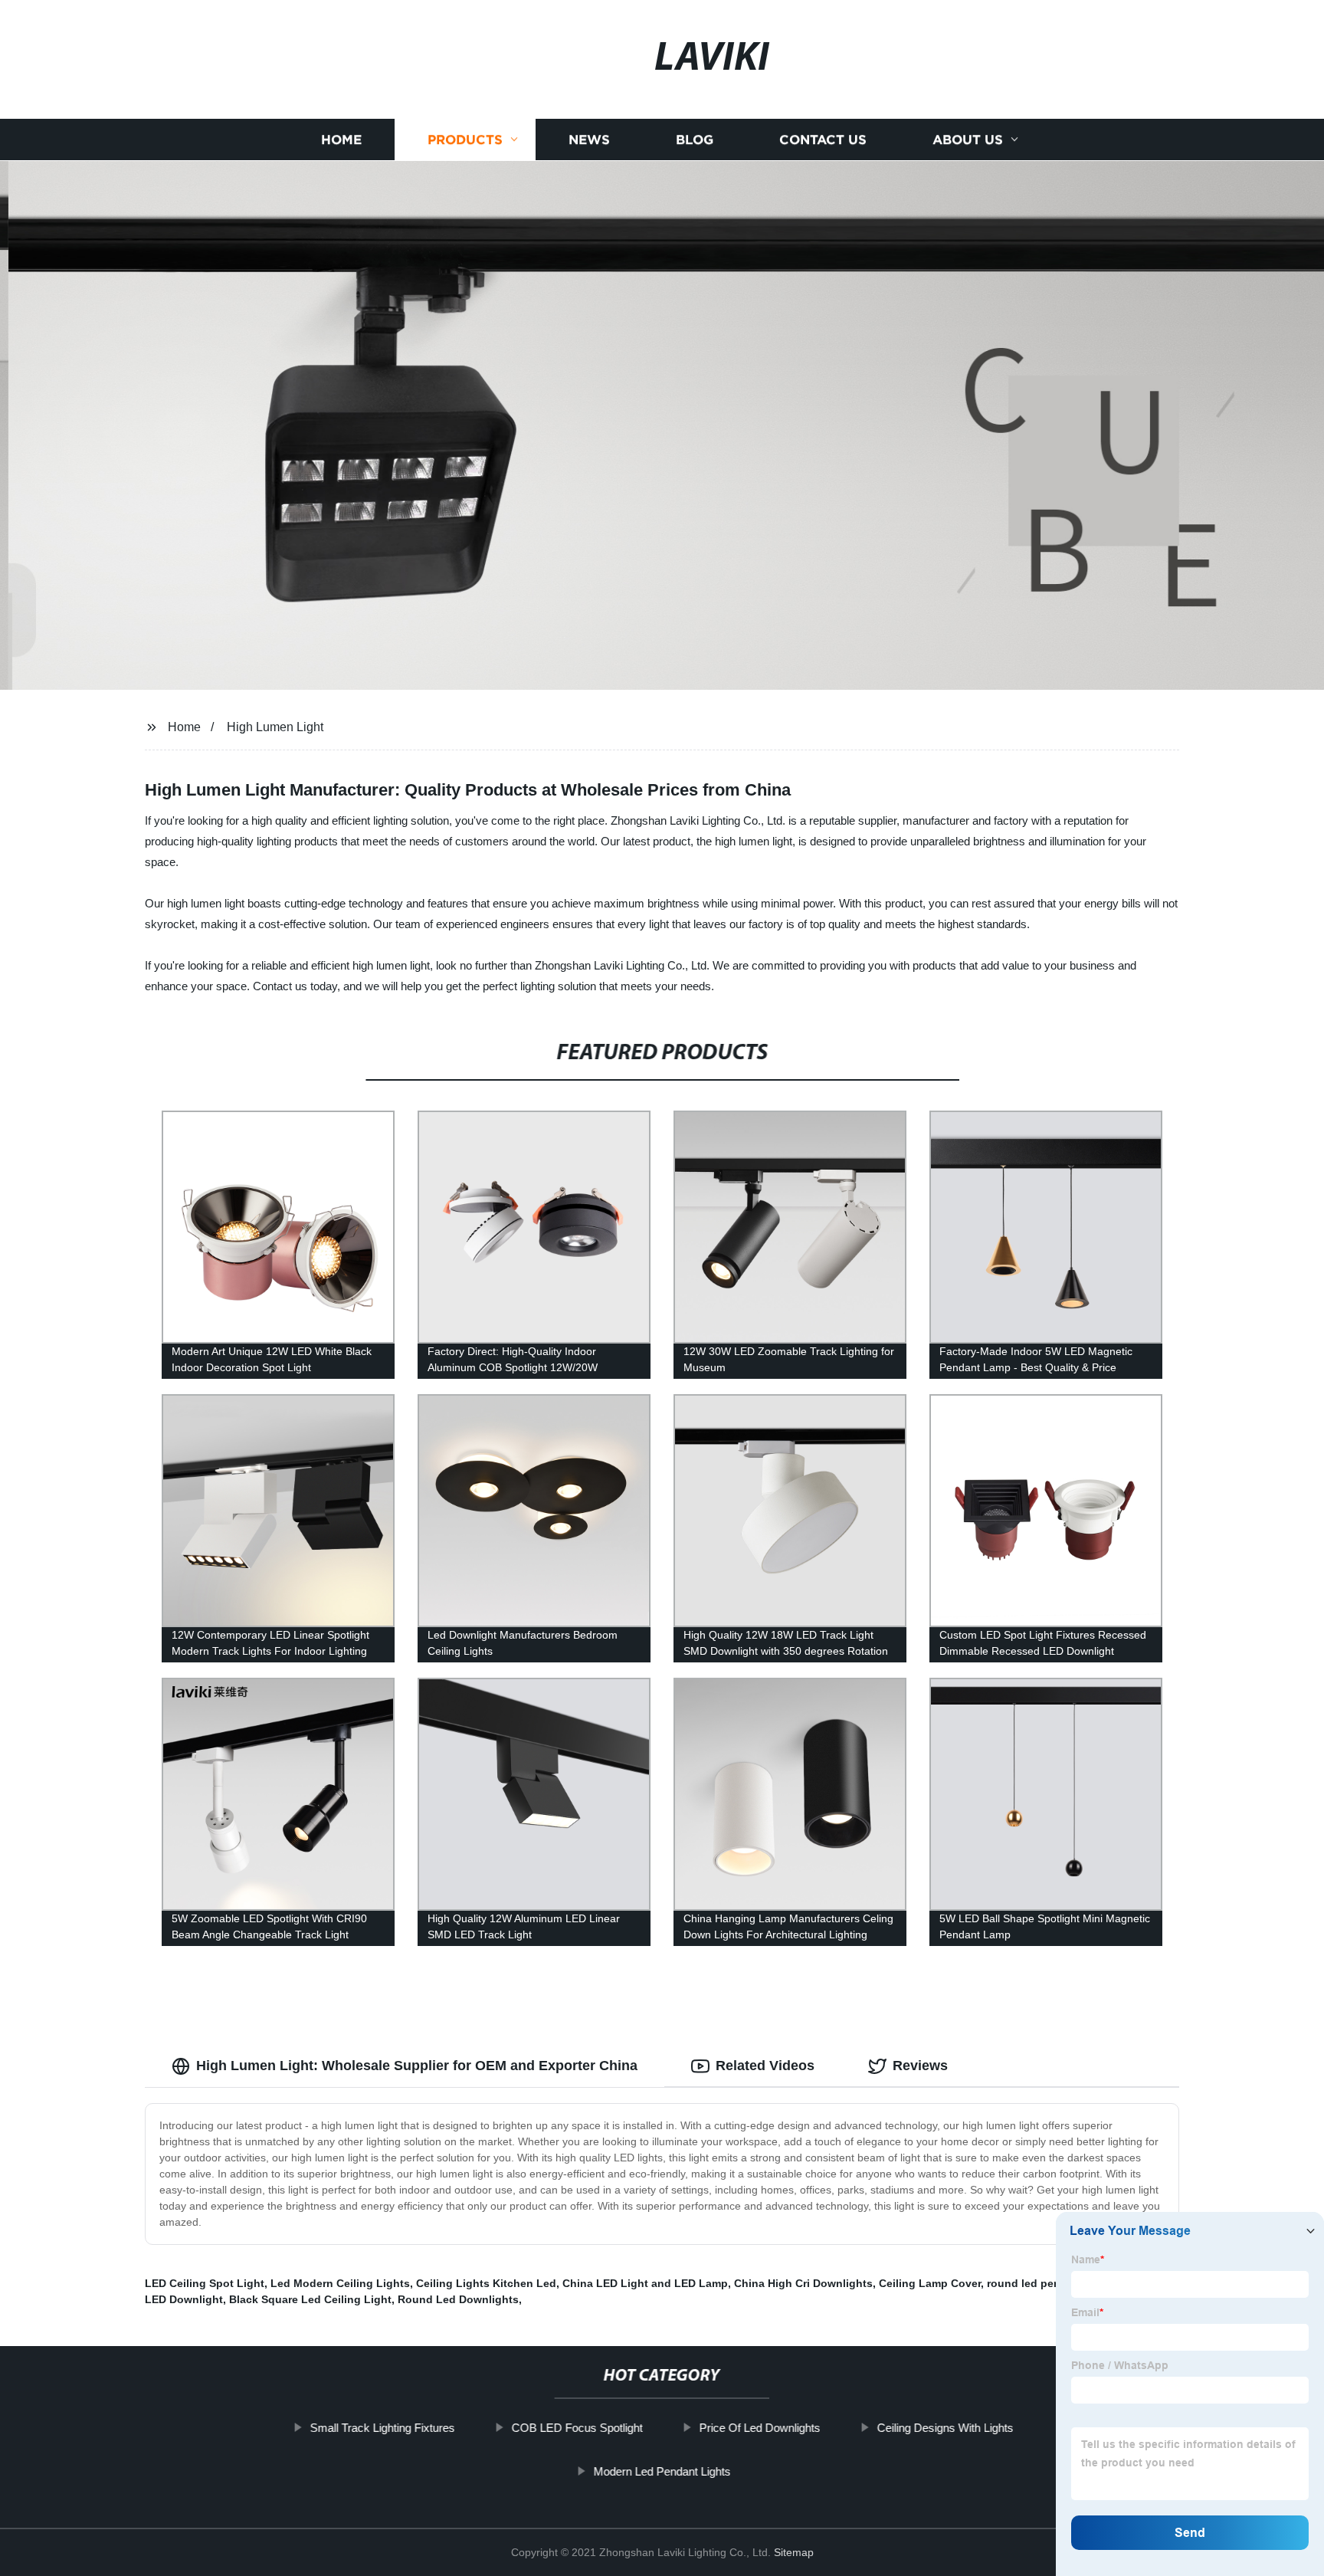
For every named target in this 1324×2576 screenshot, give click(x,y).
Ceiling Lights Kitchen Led (486, 2283)
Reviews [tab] (920, 2066)
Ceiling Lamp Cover (930, 2283)
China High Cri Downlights (803, 2283)
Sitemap (794, 2552)
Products (465, 140)
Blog (695, 140)
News (589, 140)
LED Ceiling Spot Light (205, 2283)
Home (341, 140)
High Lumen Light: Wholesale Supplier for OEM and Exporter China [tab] (417, 2066)
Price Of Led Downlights (760, 2428)
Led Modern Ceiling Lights (340, 2283)
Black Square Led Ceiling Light (310, 2299)
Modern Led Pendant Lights (662, 2471)
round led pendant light (1049, 2283)
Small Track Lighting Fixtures (383, 2428)
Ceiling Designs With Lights (945, 2428)
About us (968, 140)
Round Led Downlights (458, 2299)
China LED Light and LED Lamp (645, 2283)
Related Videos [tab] (765, 2066)
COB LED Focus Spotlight (577, 2428)
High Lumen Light (275, 727)
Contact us (823, 140)
